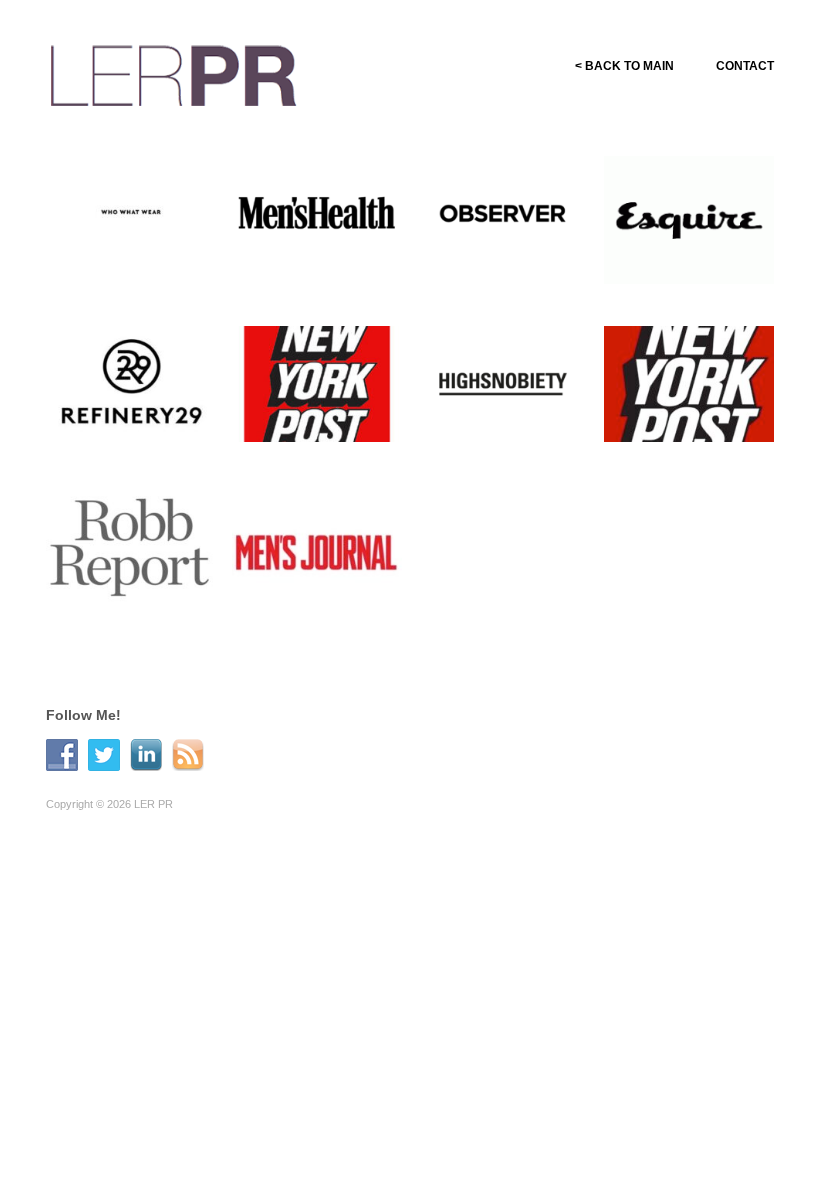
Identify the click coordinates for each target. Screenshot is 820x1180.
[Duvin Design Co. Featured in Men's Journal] (317, 553)
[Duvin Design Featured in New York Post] (689, 383)
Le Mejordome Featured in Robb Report (125, 610)
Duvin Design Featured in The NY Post (318, 440)
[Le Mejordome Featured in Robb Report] (131, 553)
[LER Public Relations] (173, 72)
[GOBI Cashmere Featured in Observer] (503, 213)
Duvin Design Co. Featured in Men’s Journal (314, 610)
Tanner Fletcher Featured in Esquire (690, 278)
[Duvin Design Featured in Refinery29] (131, 383)
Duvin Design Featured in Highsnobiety (486, 440)
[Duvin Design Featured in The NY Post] (317, 383)
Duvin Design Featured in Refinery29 (114, 440)
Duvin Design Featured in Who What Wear (123, 270)
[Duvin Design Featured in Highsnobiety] (503, 383)
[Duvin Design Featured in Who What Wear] (131, 213)
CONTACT (745, 66)
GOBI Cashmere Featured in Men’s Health (314, 270)
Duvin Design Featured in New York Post (696, 440)
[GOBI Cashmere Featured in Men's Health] (317, 213)
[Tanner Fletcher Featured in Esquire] (689, 219)
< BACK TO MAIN (624, 66)
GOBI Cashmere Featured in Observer (509, 278)
